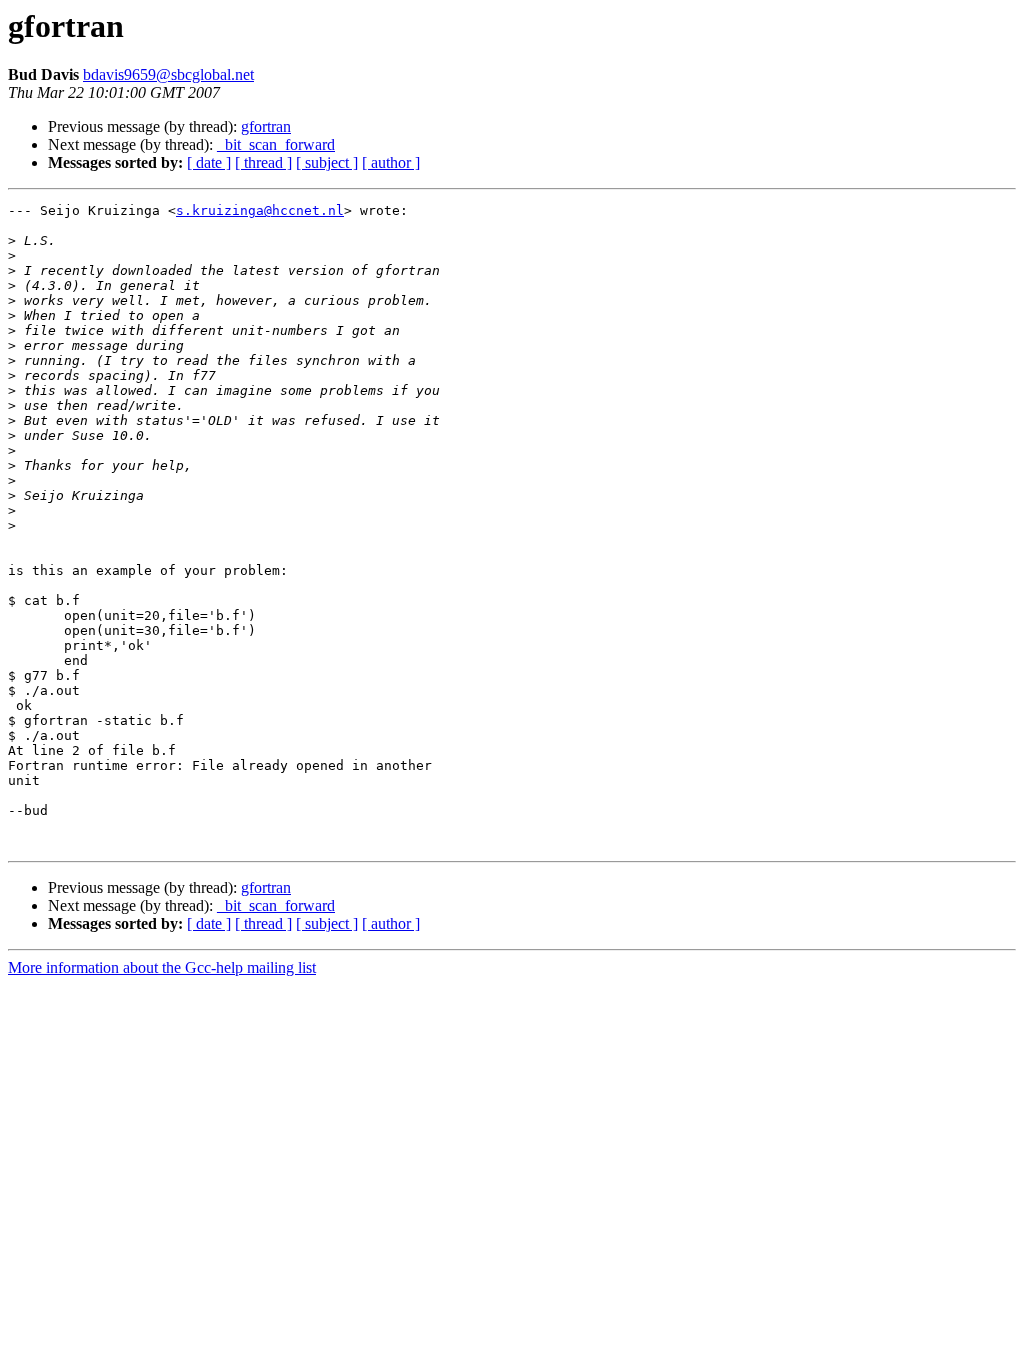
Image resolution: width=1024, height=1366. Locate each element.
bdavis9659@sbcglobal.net (168, 74)
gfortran (266, 126)
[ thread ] (263, 162)
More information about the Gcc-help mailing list (162, 967)
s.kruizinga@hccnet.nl (260, 210)
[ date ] (209, 162)
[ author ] (391, 162)
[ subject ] (327, 162)
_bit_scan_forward (276, 144)
